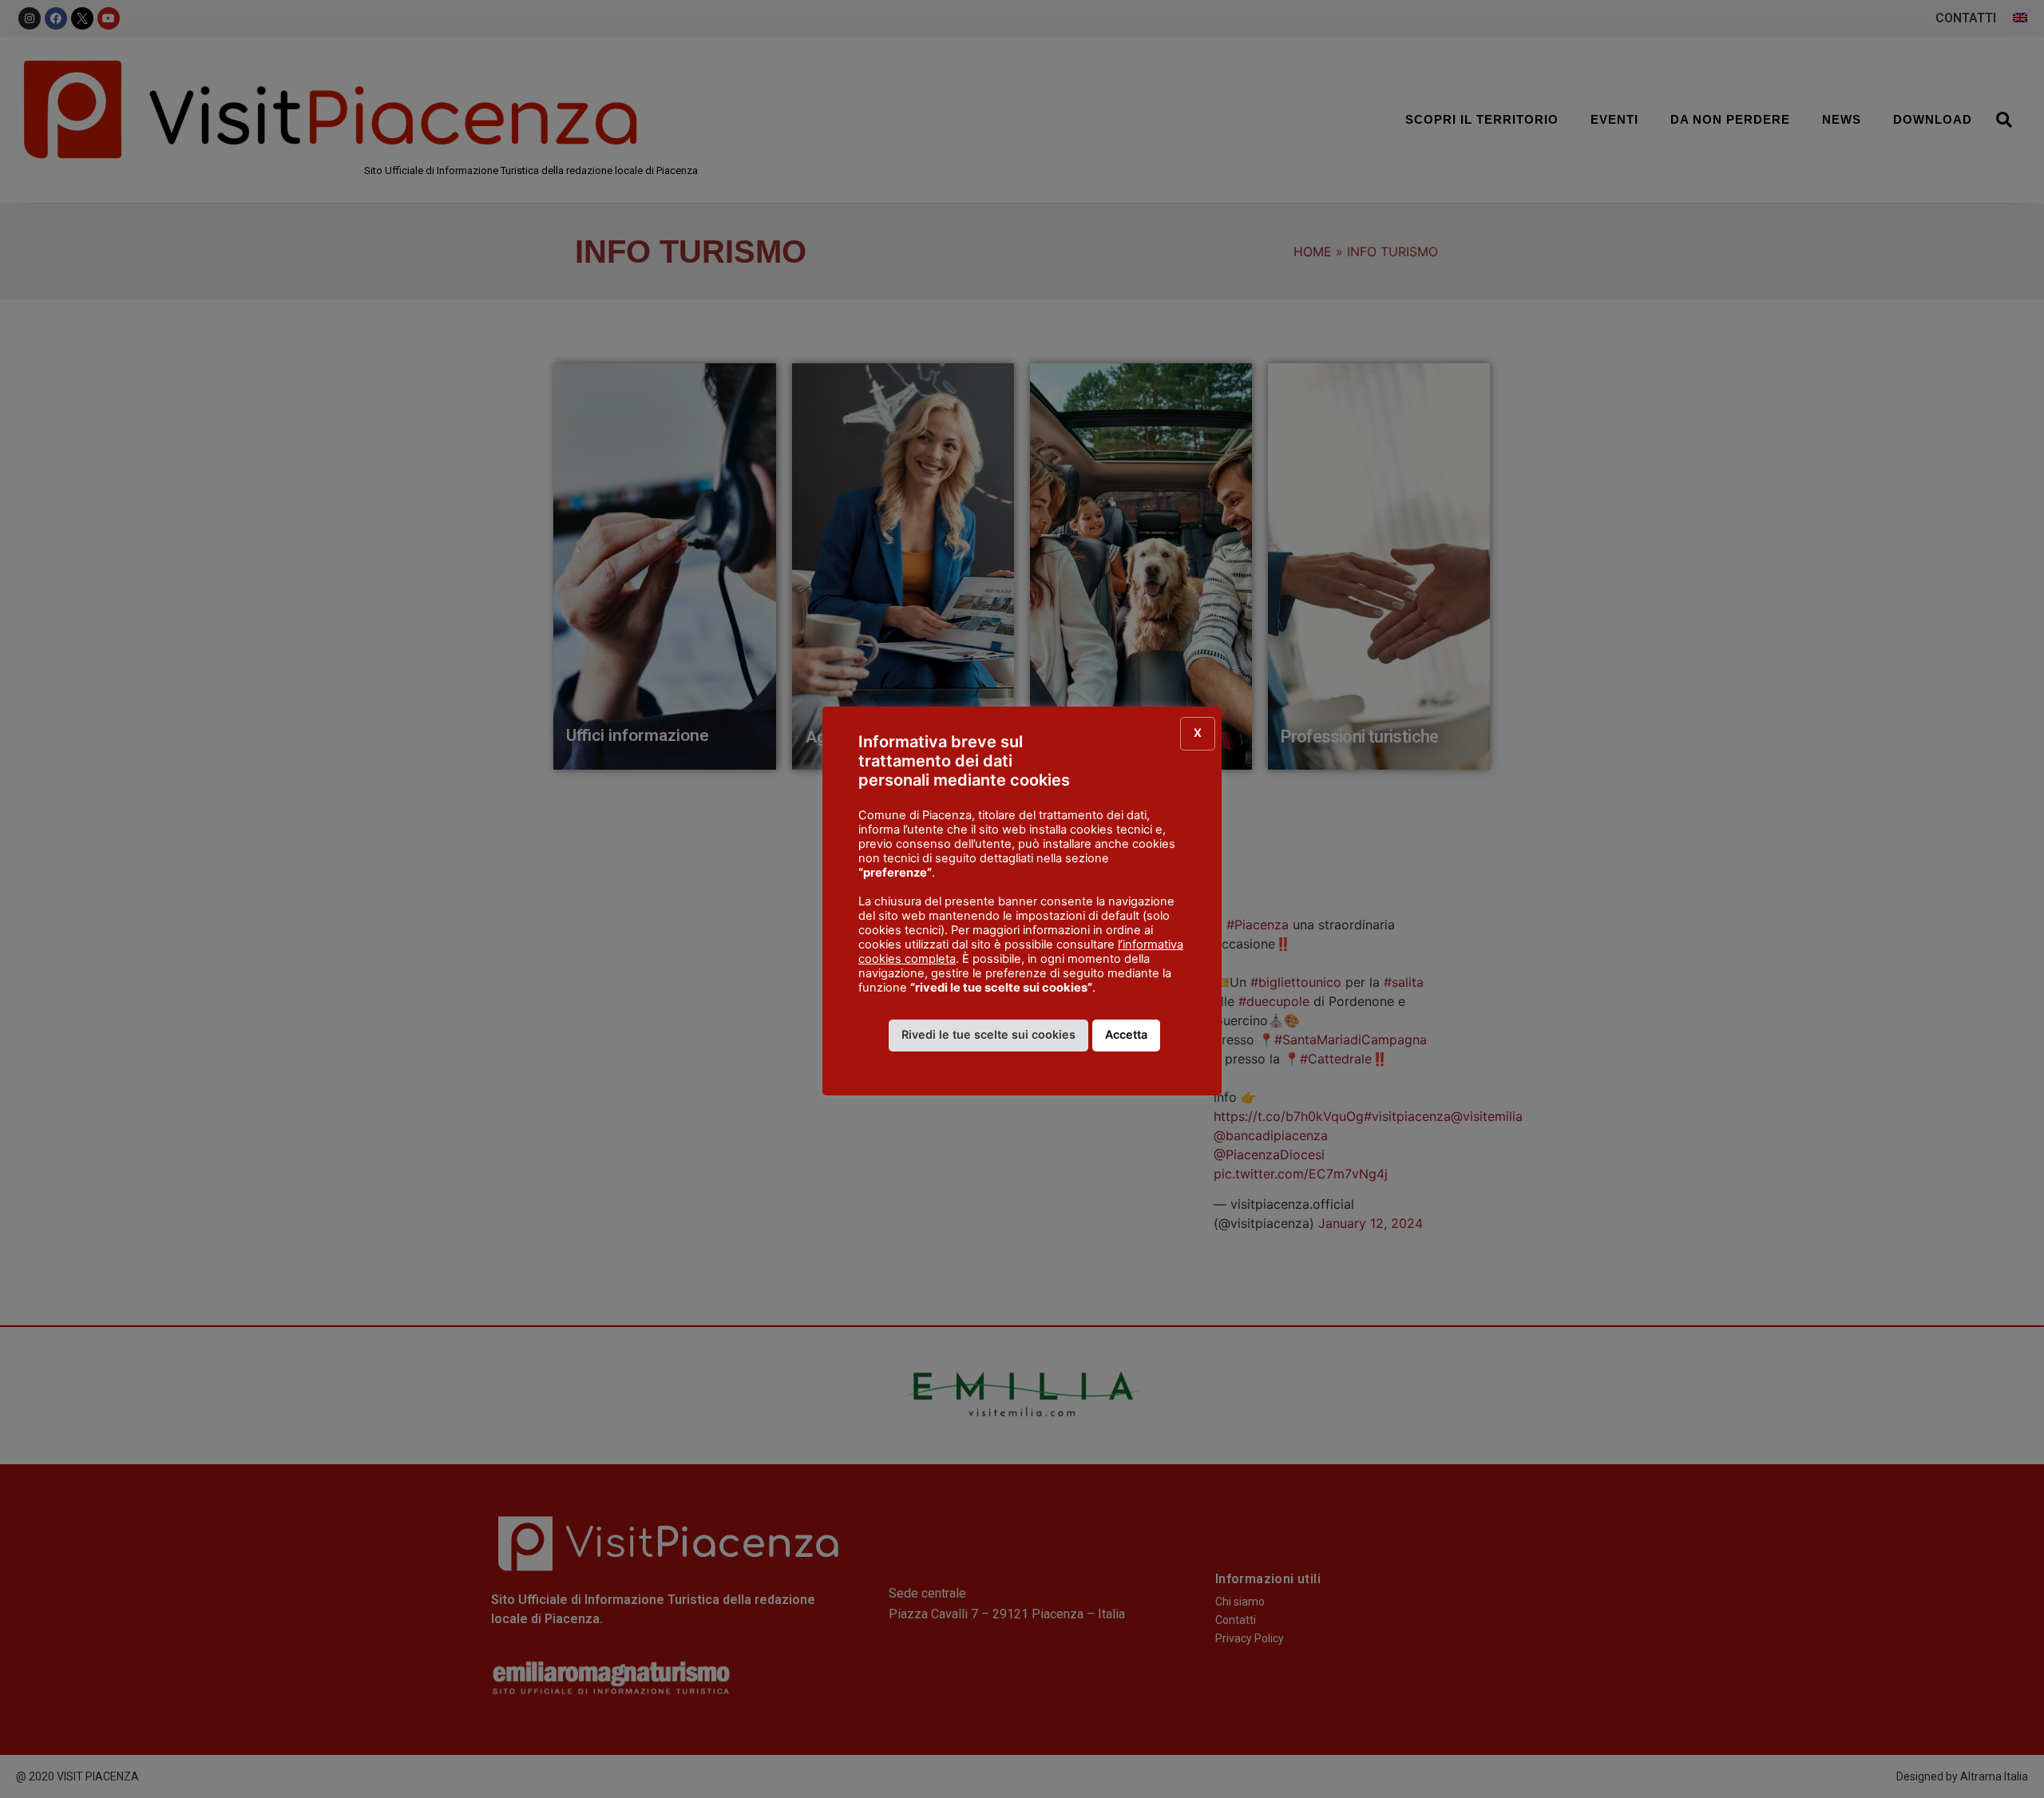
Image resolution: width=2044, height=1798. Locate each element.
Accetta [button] (1126, 1034)
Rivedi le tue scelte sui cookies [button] (988, 1034)
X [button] (1198, 733)
